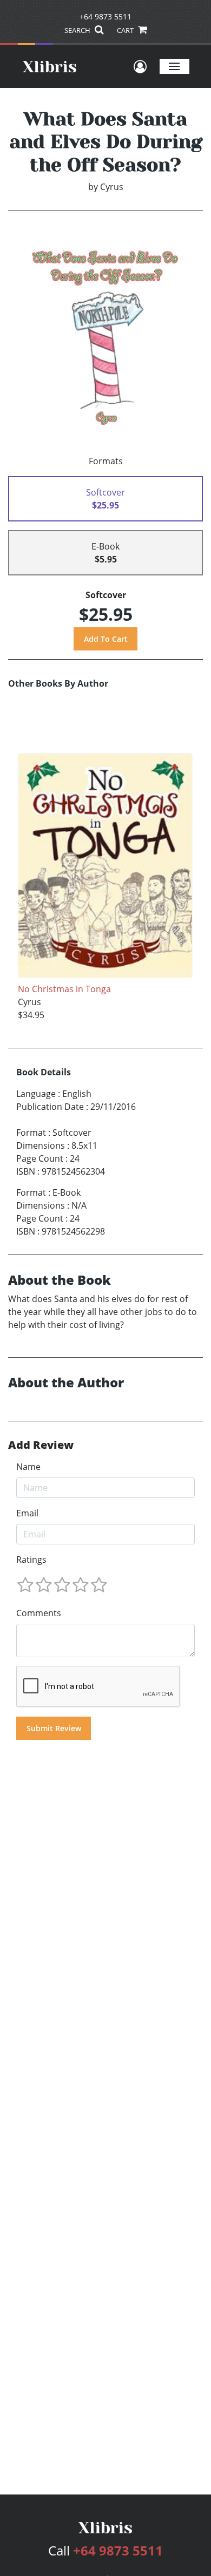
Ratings (31, 1560)
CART (126, 30)
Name (28, 1467)
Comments (39, 1613)
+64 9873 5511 (105, 16)
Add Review (41, 1445)
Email (27, 1513)
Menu (174, 66)
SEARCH (78, 30)
